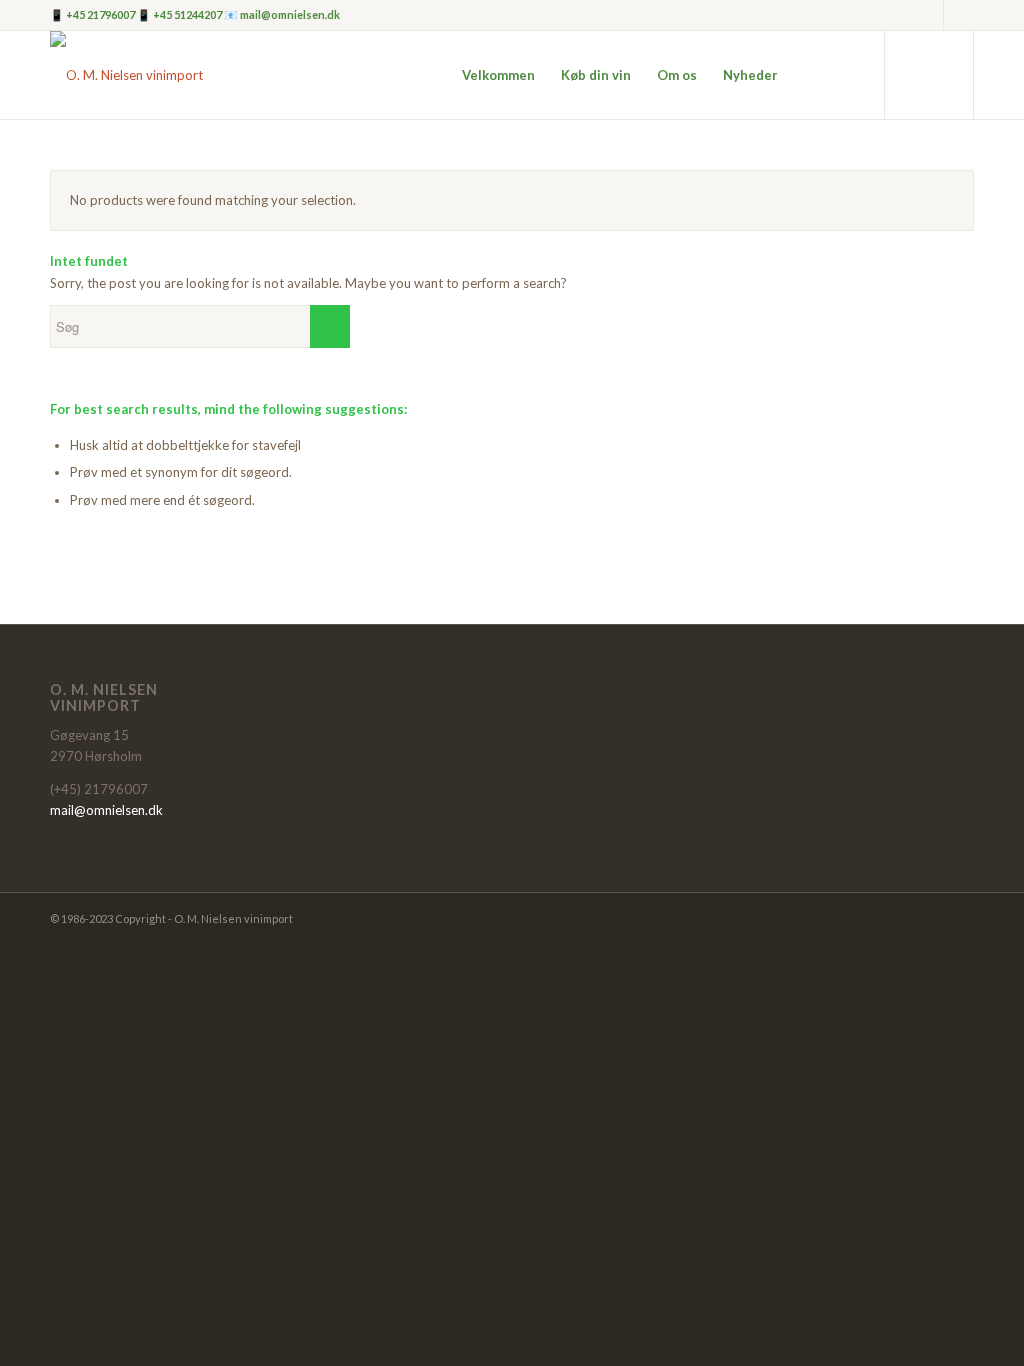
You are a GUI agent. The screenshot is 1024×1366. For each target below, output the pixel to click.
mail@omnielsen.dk (106, 810)
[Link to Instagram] (928, 15)
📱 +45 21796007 (93, 14)
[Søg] (849, 75)
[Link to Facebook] (959, 15)
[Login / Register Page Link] (810, 75)
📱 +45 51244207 (180, 14)
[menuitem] (498, 75)
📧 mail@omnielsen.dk (282, 14)
